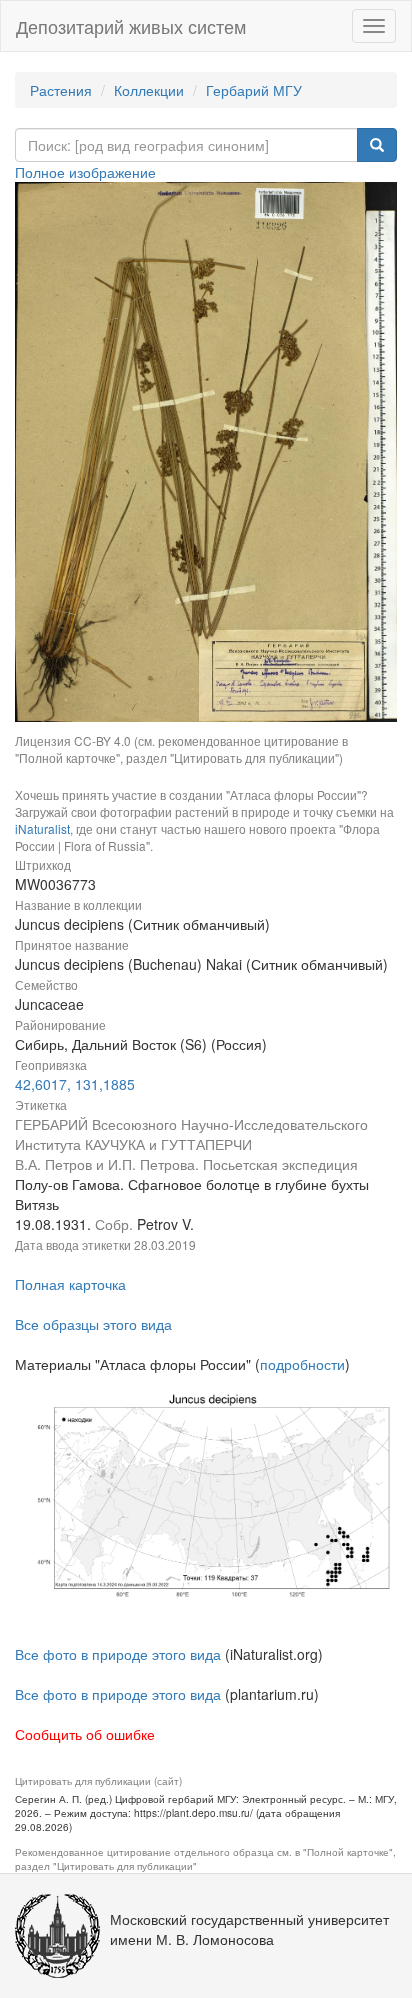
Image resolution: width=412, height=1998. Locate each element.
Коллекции (149, 90)
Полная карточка (70, 1284)
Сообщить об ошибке (85, 1734)
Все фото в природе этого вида (118, 1654)
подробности (302, 1364)
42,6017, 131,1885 (75, 1084)
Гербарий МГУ (254, 90)
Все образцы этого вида (93, 1324)
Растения (61, 90)
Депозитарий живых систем (131, 26)
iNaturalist (42, 828)
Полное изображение (85, 172)
